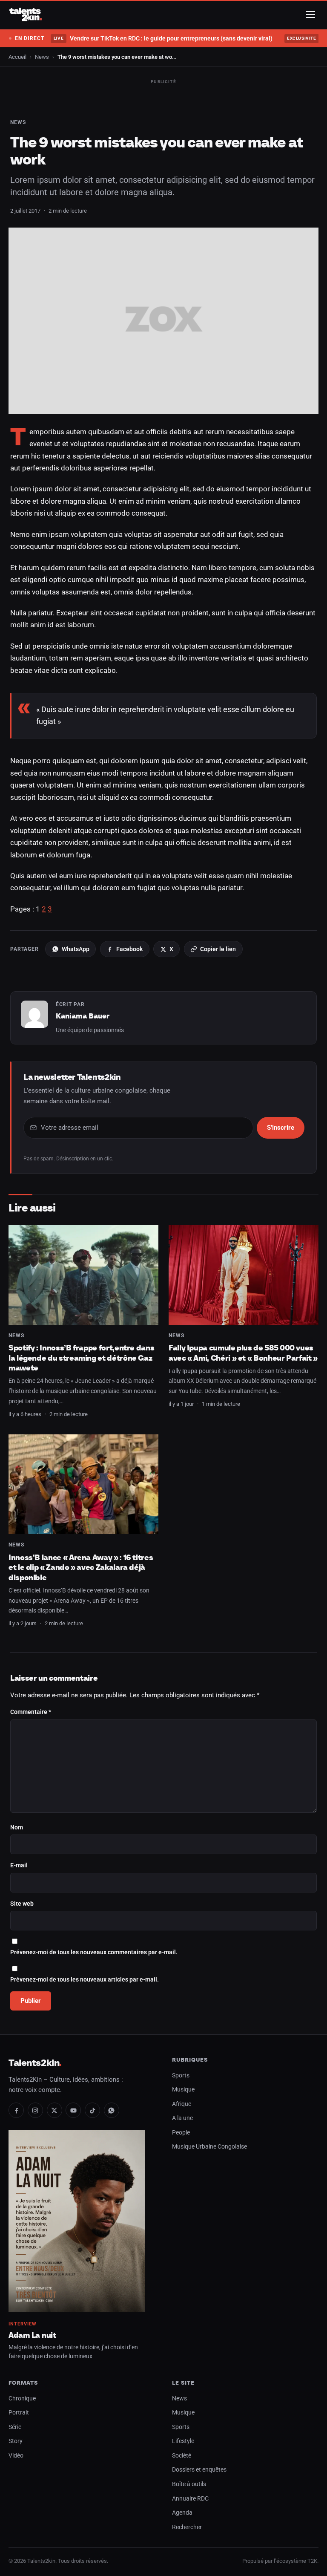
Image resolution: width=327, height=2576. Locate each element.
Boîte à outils (189, 2484)
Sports (181, 2076)
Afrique (182, 2104)
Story (16, 2441)
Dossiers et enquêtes (199, 2470)
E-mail (19, 1865)
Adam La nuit (32, 2335)
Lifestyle (183, 2441)
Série (15, 2427)
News (42, 57)
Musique (183, 2090)
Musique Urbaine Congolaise (209, 2147)
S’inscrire (281, 1128)
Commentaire (31, 1712)
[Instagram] (35, 2110)
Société (182, 2456)
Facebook (129, 949)
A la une (182, 2118)
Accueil (17, 57)
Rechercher (187, 2527)
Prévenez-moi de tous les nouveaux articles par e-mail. (85, 1980)
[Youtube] (73, 2110)
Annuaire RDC (190, 2499)
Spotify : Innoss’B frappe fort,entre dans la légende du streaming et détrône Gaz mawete (81, 1358)
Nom (17, 1827)
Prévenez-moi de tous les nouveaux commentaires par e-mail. (94, 1952)
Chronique (22, 2399)
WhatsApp (76, 949)
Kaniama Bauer (83, 1016)
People (181, 2133)
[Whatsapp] (112, 2110)
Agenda (182, 2513)
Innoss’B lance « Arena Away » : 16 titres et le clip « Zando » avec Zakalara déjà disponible (81, 1567)
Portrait (19, 2413)
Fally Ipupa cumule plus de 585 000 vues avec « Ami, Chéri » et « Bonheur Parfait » (243, 1353)
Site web (22, 1904)
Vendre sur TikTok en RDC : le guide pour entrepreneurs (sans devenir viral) (163, 38)
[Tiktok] (92, 2110)
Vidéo (16, 2456)
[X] (54, 2110)
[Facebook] (16, 2110)
